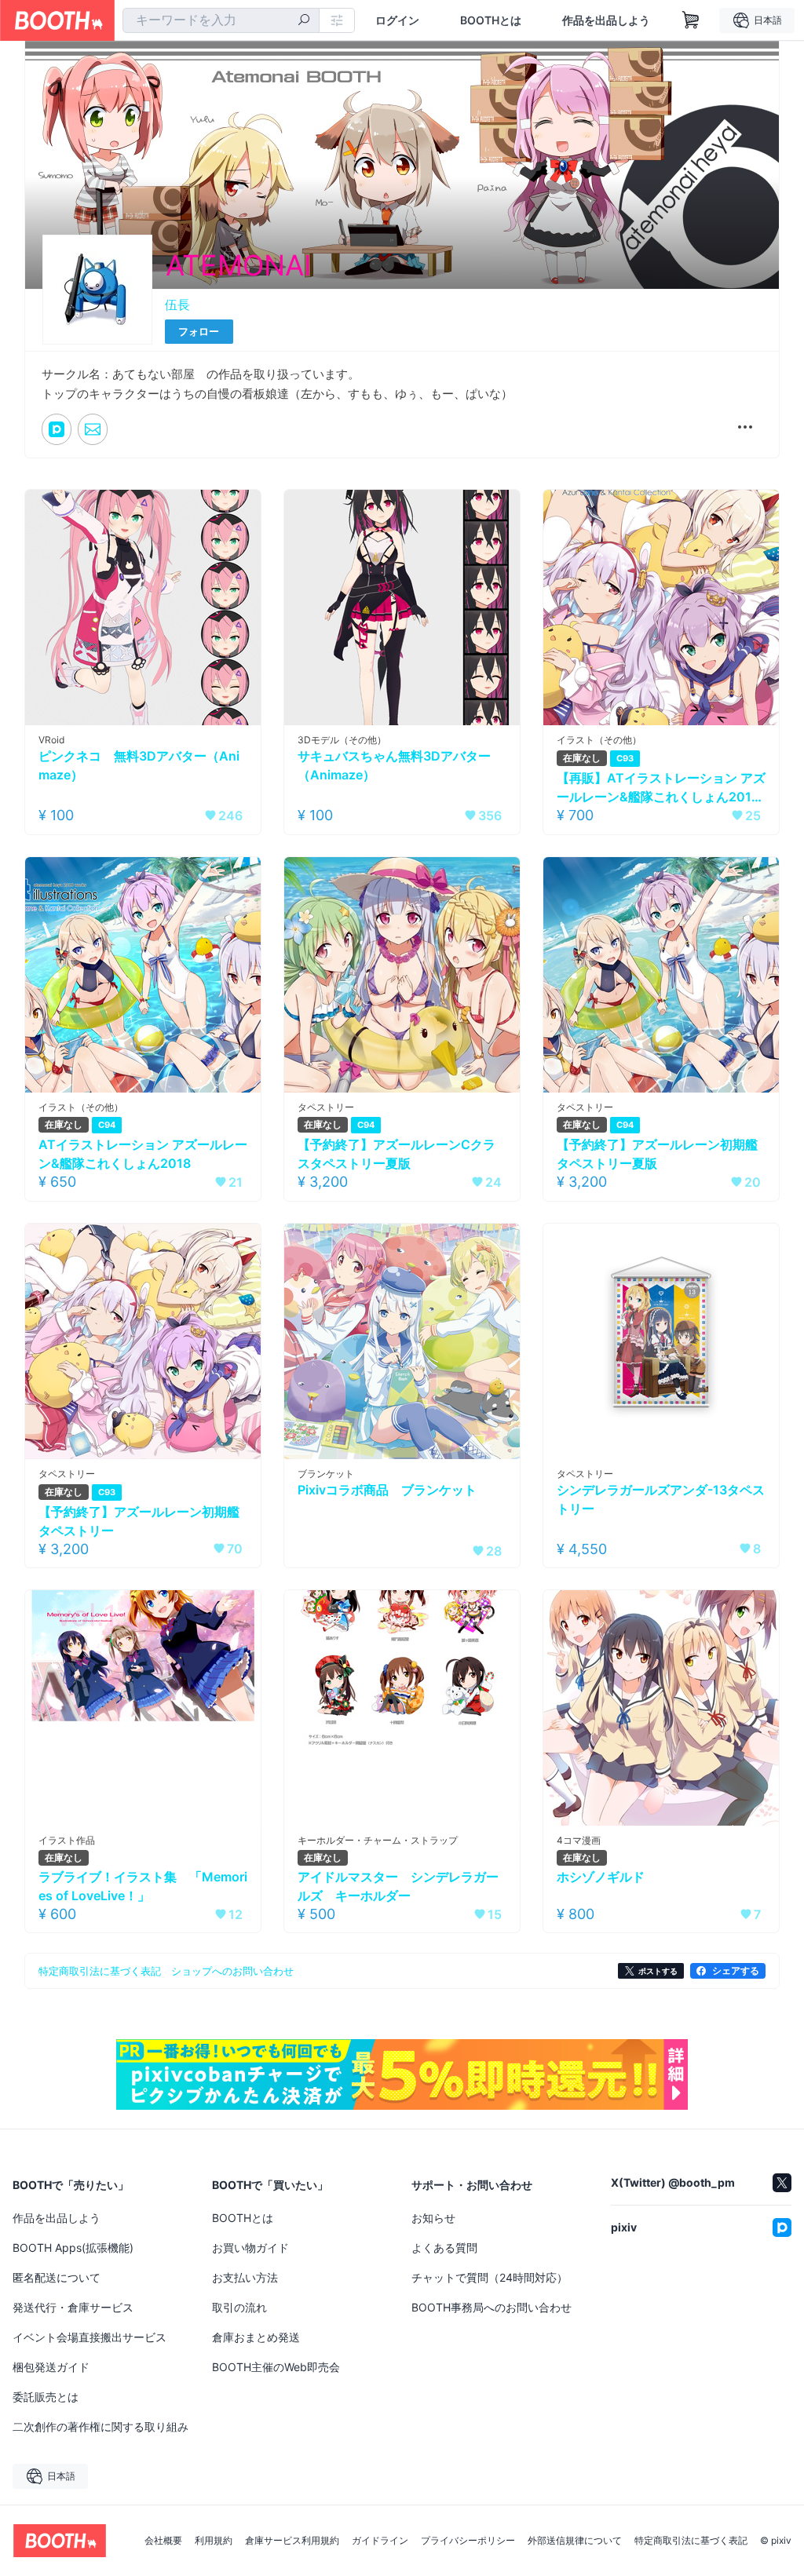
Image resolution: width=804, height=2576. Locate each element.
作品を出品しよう (606, 20)
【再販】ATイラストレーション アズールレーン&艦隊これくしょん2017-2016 (661, 788)
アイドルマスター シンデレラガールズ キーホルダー (398, 1886)
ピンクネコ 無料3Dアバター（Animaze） (139, 765)
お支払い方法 (245, 2277)
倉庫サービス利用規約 (292, 2541)
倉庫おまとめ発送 (256, 2337)
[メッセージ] (93, 429)
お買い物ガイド (250, 2248)
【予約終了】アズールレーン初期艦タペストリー (139, 1521)
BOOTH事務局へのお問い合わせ (492, 2307)
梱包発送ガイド (51, 2367)
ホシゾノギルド (601, 1877)
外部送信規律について (575, 2541)
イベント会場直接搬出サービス (90, 2337)
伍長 (177, 305)
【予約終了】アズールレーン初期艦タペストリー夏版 (657, 1154)
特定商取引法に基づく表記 (691, 2541)
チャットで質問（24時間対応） (490, 2277)
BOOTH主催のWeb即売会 (276, 2367)
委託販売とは (46, 2397)
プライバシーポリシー (468, 2541)
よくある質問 (444, 2248)
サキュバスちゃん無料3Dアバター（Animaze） (394, 765)
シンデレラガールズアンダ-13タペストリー (661, 1499)
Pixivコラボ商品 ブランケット (387, 1490)
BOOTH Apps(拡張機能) (73, 2248)
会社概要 (163, 2541)
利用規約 (214, 2541)
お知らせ (433, 2218)
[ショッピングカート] (691, 20)
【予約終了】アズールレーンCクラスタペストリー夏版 (397, 1154)
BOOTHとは (491, 20)
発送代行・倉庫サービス (73, 2307)
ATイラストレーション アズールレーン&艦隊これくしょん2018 (143, 1154)
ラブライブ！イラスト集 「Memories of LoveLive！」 (143, 1886)
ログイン (397, 20)
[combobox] (221, 20)
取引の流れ (239, 2307)
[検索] (304, 21)
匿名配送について (57, 2277)
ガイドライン (380, 2541)
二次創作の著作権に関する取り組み (100, 2426)
